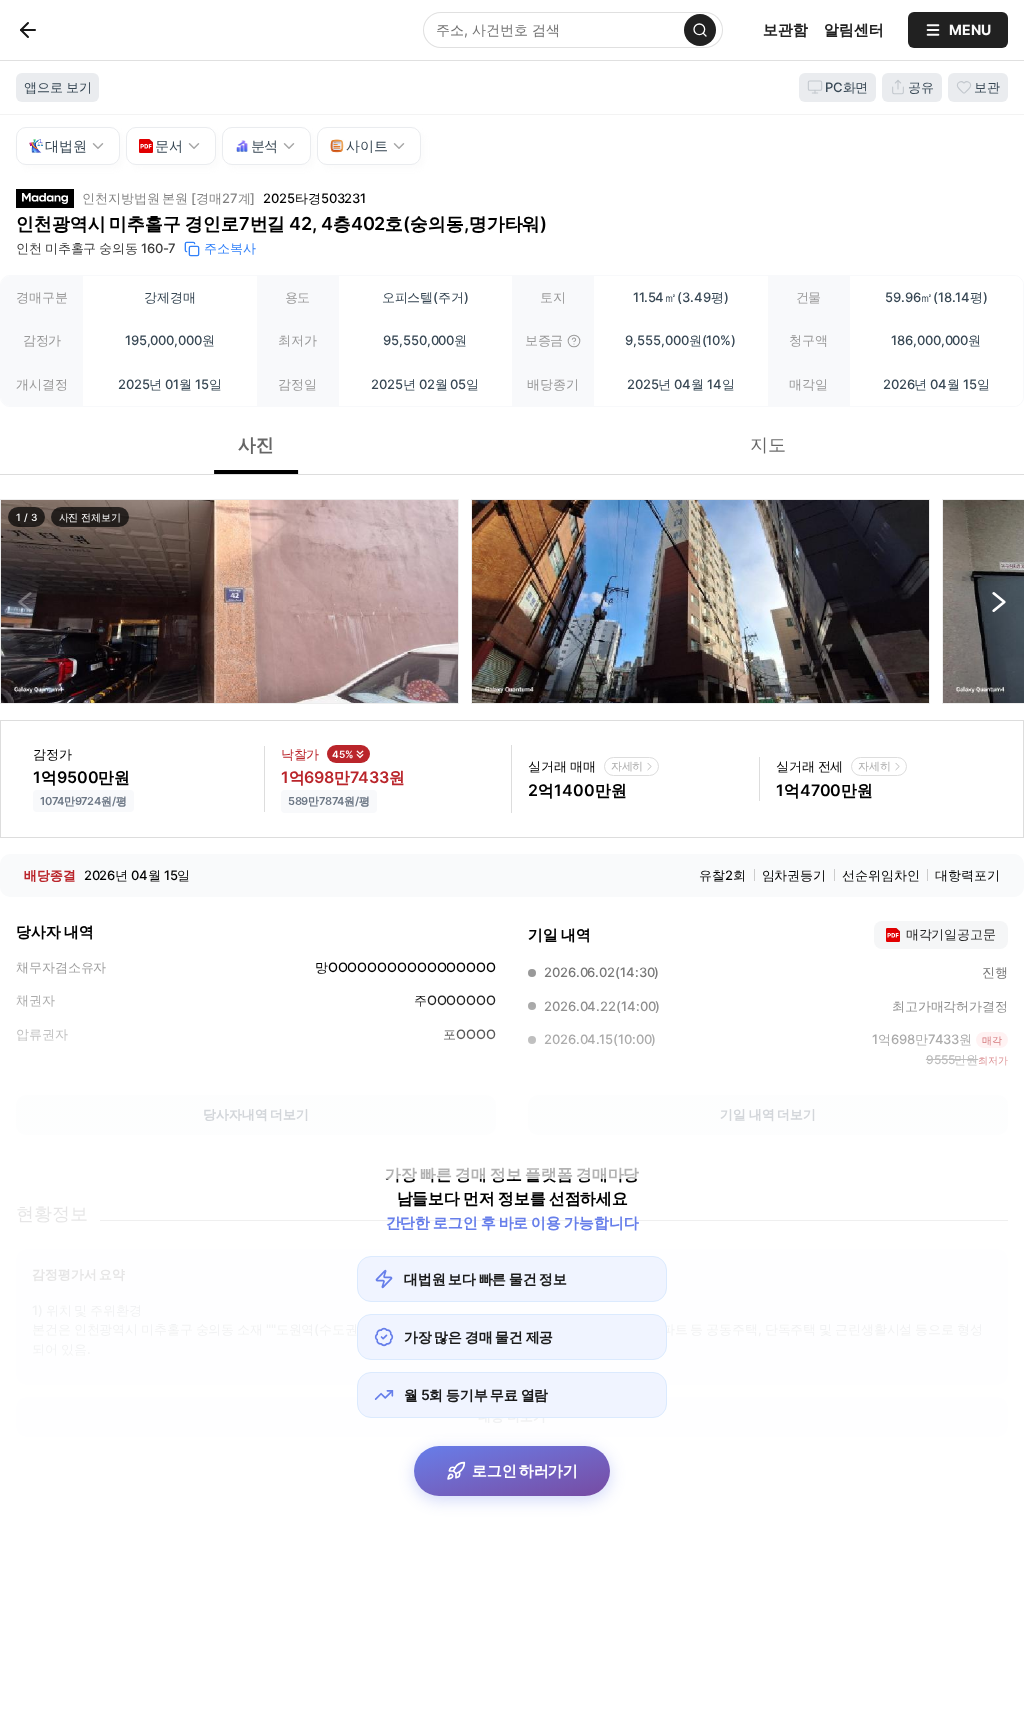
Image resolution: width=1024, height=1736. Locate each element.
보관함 (785, 29)
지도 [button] (768, 444)
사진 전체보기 (90, 517)
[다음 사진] (999, 602)
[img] (574, 341)
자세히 (627, 766)
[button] (229, 601)
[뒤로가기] (61, 30)
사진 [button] (256, 444)
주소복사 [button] (230, 248)
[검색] (700, 30)
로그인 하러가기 (525, 1470)
